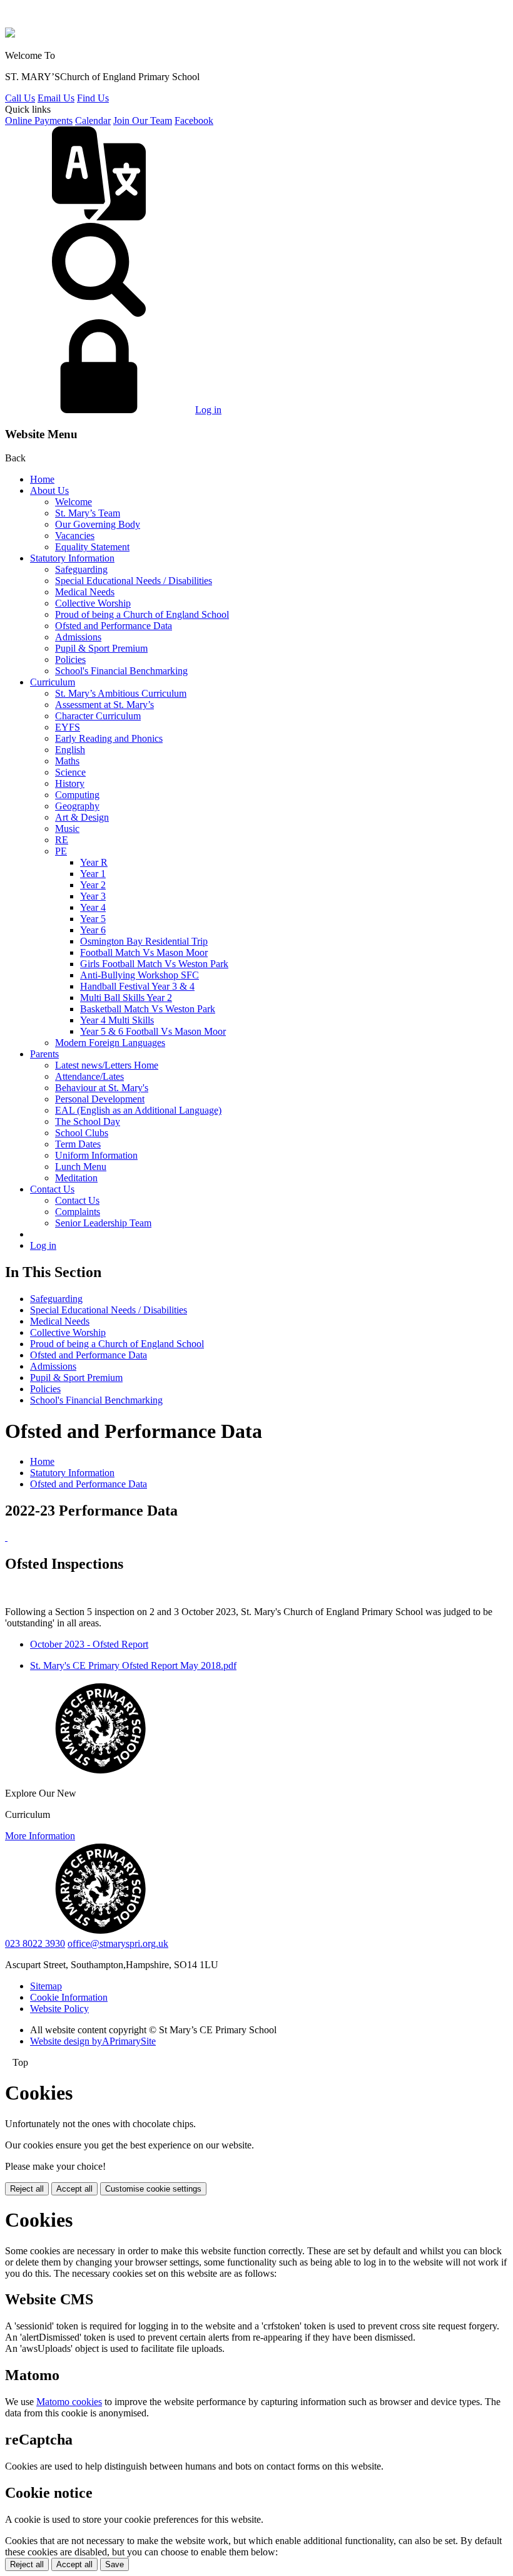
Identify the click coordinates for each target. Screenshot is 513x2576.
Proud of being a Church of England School (142, 614)
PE (61, 851)
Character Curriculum (98, 716)
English (70, 750)
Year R (94, 862)
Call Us (20, 98)
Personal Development (100, 1099)
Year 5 (93, 919)
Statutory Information (72, 558)
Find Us (93, 98)
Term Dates (78, 1144)
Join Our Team (143, 121)
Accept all (74, 2189)
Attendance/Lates (89, 1076)
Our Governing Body (98, 524)
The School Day (88, 1121)
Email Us (56, 98)
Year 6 (93, 930)
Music (67, 829)
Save (114, 2564)
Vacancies (75, 536)
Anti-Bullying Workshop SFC (140, 975)
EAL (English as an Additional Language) (138, 1110)
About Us (49, 490)
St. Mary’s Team (88, 513)
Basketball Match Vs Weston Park (148, 1009)
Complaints (78, 1212)
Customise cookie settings (153, 2189)
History (70, 783)
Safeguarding (81, 569)
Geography (77, 806)
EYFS (68, 727)
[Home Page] (10, 34)
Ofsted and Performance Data (114, 626)
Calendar (93, 121)
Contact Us (52, 1189)
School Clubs (82, 1133)
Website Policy (59, 2009)
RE (62, 840)
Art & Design (82, 817)
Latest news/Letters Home (107, 1065)
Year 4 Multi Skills (117, 1020)
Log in (208, 410)
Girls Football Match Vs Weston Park (154, 964)
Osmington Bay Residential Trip (144, 941)
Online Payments (39, 121)
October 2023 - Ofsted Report (89, 1644)
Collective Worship (93, 603)
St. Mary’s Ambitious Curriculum (121, 693)
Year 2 (93, 885)
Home (42, 479)
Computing (77, 795)
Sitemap (46, 1986)
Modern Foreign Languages (110, 1043)
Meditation (76, 1178)
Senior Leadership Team (103, 1223)
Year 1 (93, 874)
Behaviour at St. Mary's (102, 1088)
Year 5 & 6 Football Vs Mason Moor (153, 1031)
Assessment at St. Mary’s (104, 705)
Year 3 (93, 896)
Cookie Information (69, 1997)
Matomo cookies (69, 2402)
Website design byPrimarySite (93, 2041)
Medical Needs (85, 592)
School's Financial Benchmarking (121, 671)
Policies (70, 659)
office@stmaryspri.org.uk (118, 1943)
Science (70, 772)
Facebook (194, 121)
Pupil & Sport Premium (101, 648)
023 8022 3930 (35, 1943)
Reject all (27, 2189)
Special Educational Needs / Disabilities (134, 581)
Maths (67, 761)
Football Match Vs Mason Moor (144, 952)
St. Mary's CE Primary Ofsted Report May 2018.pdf (133, 1665)
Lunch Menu (81, 1167)
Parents (44, 1054)
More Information (40, 1836)
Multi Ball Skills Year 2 (126, 998)
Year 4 (93, 907)
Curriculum (53, 682)
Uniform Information (96, 1155)
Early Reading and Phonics (109, 738)
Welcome (74, 502)
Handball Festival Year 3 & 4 (137, 986)
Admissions (78, 637)
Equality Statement (92, 547)
